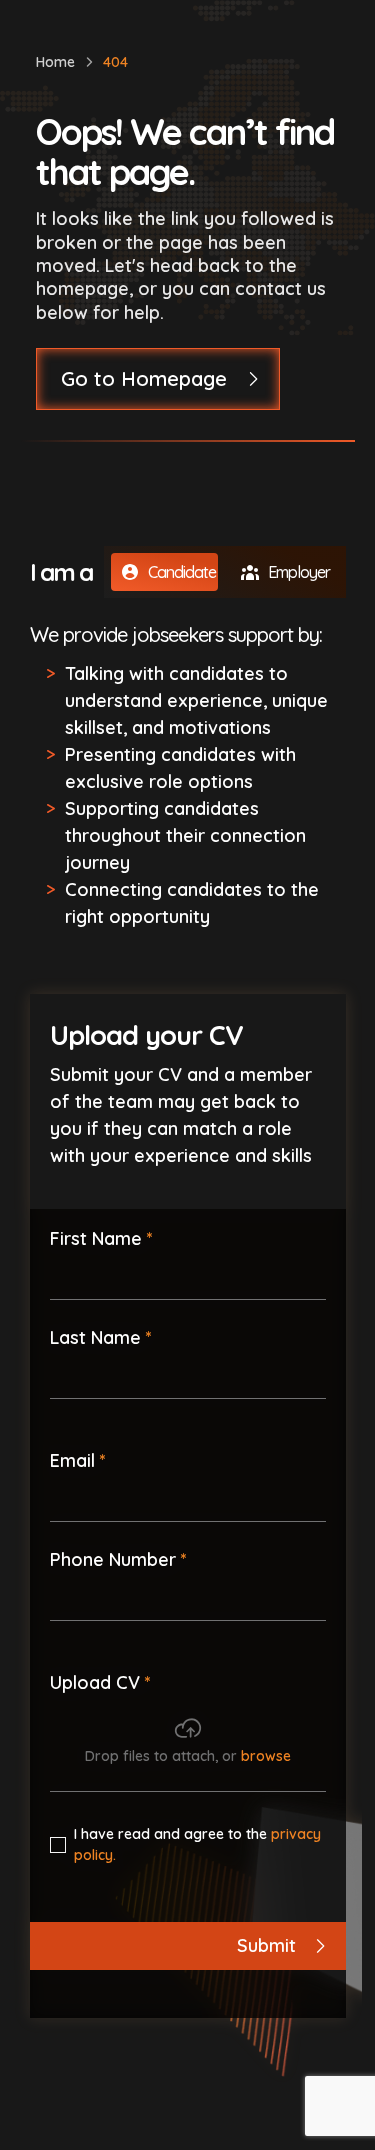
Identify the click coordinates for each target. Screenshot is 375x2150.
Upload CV (95, 1682)
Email (72, 1460)
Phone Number (113, 1559)
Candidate (182, 572)
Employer (299, 572)
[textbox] (188, 1276)
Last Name (95, 1337)
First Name (96, 1238)
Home (55, 62)
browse (266, 1756)
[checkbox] (58, 1845)
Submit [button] (266, 1945)
